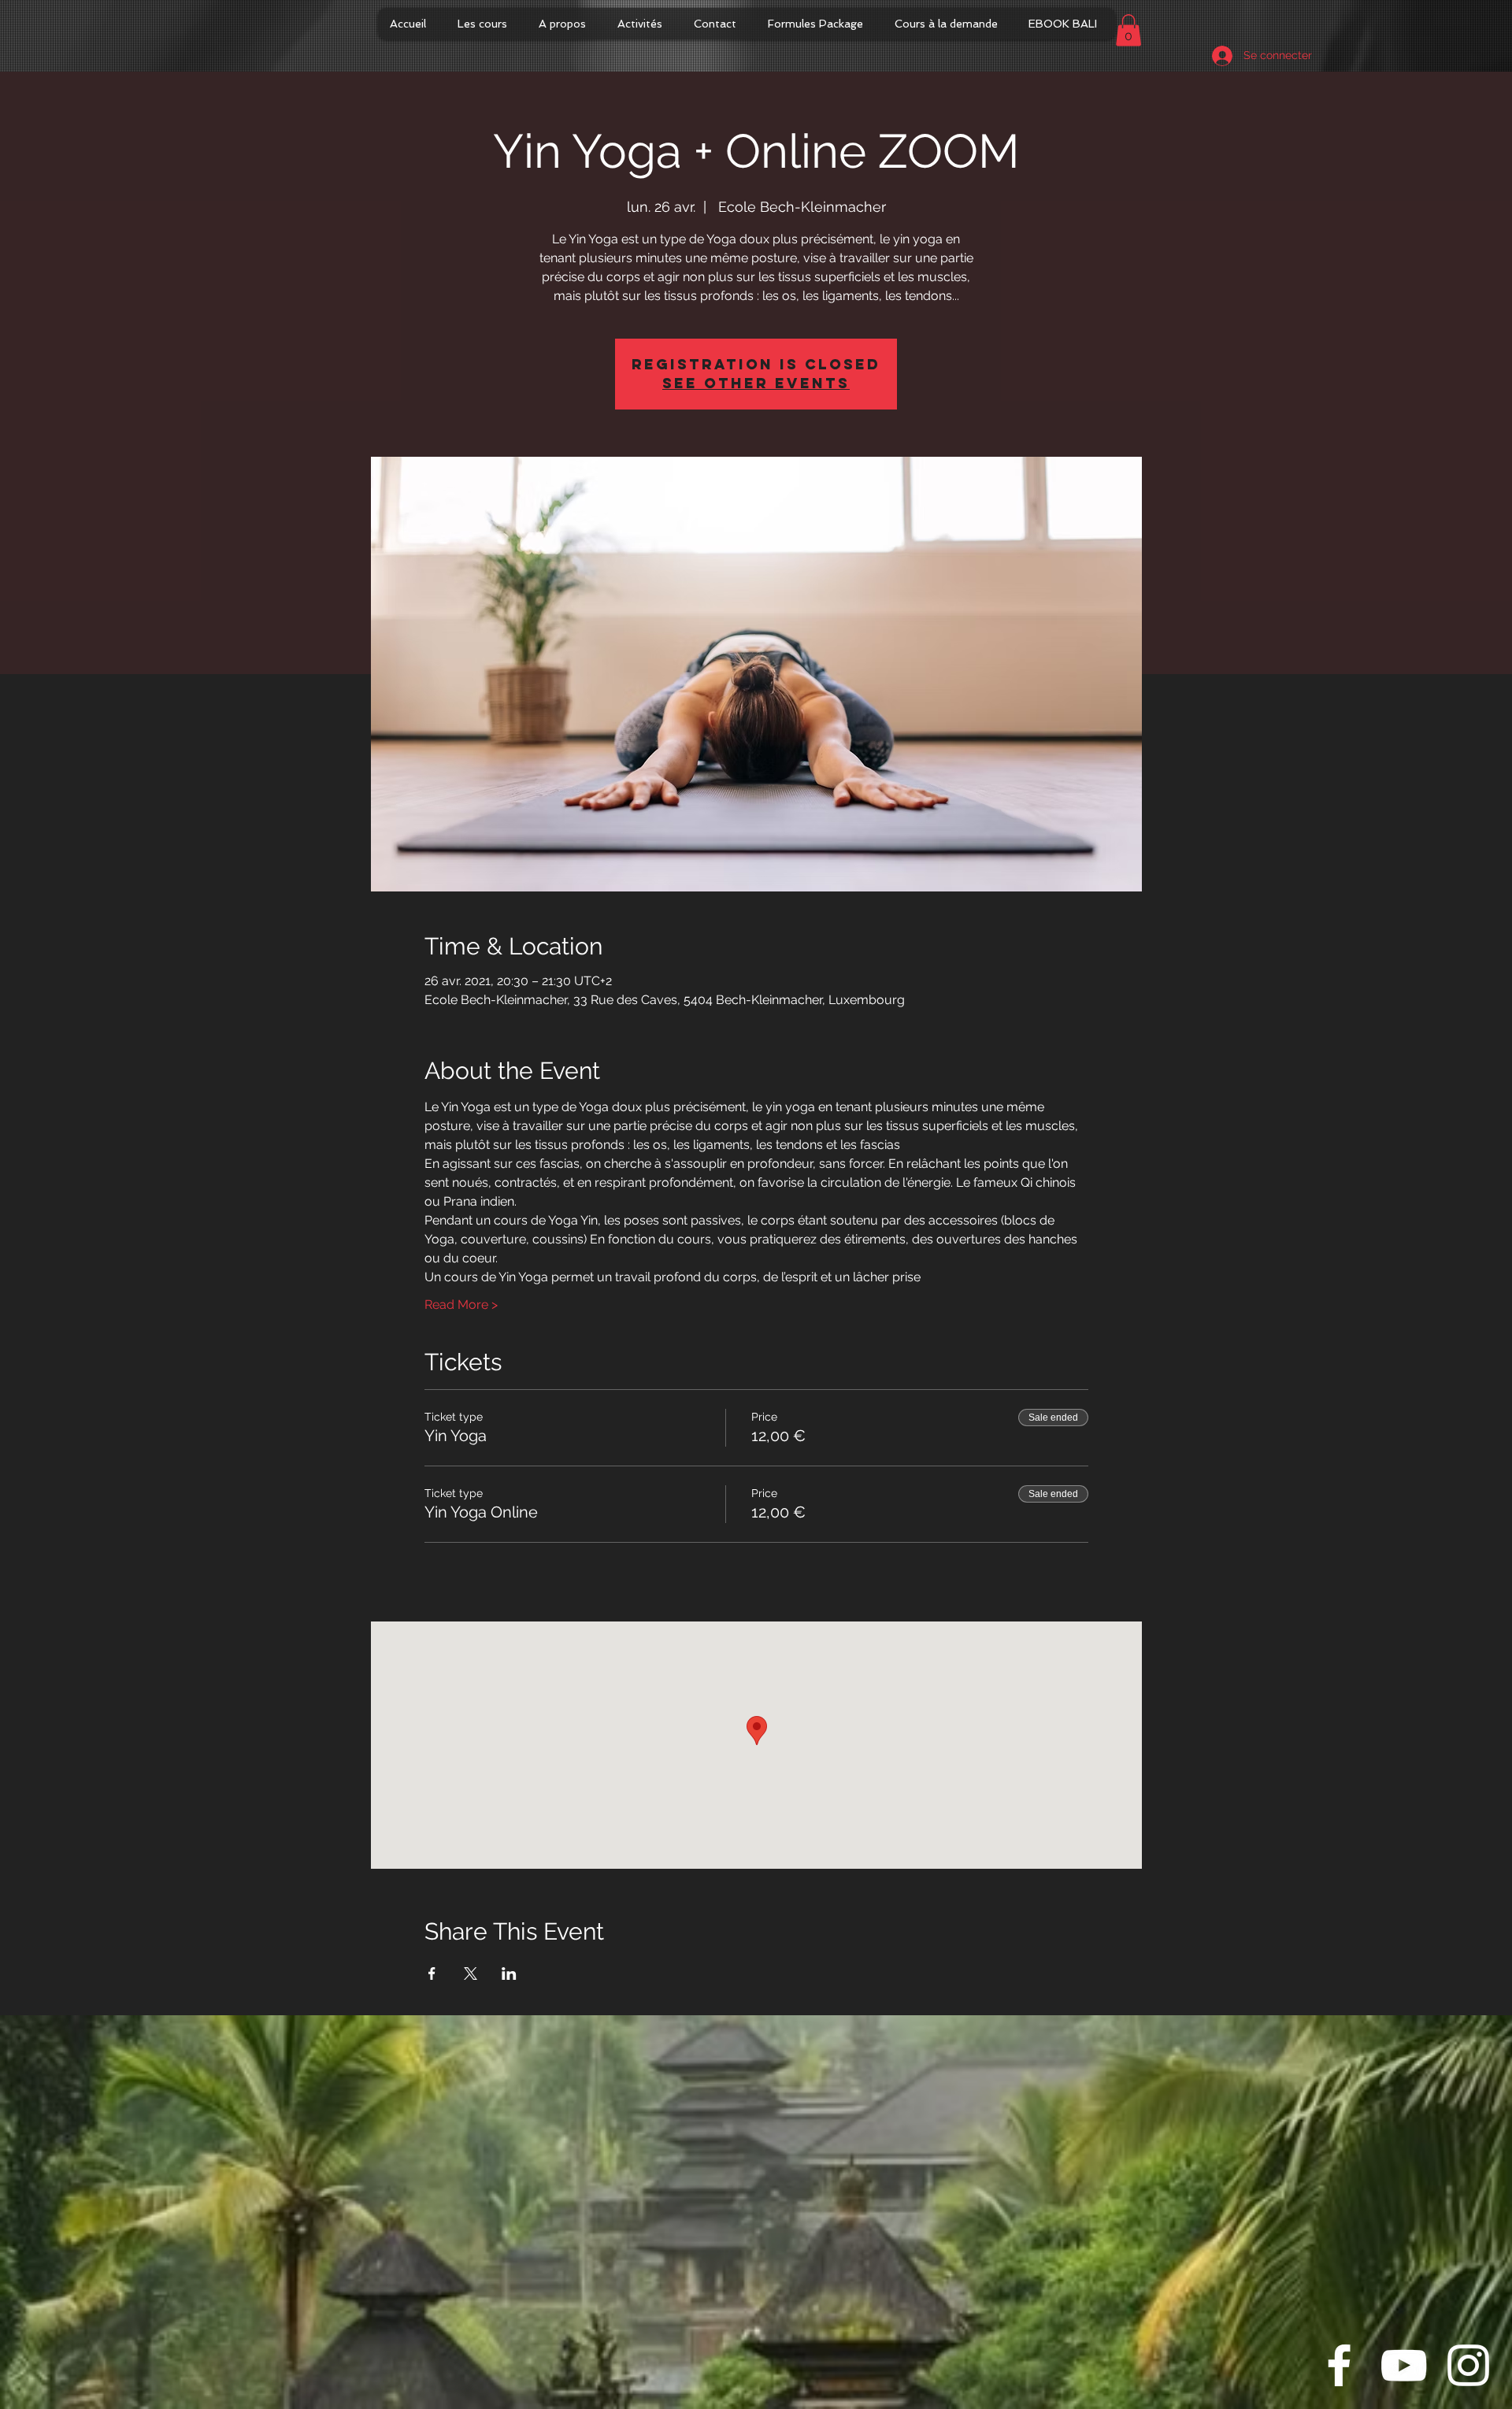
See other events (756, 383)
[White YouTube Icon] (1404, 2365)
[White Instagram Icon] (1468, 2365)
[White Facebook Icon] (1339, 2365)
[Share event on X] (471, 1974)
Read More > (461, 1305)
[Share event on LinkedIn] (509, 1974)
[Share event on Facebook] (432, 1974)
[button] (1128, 30)
